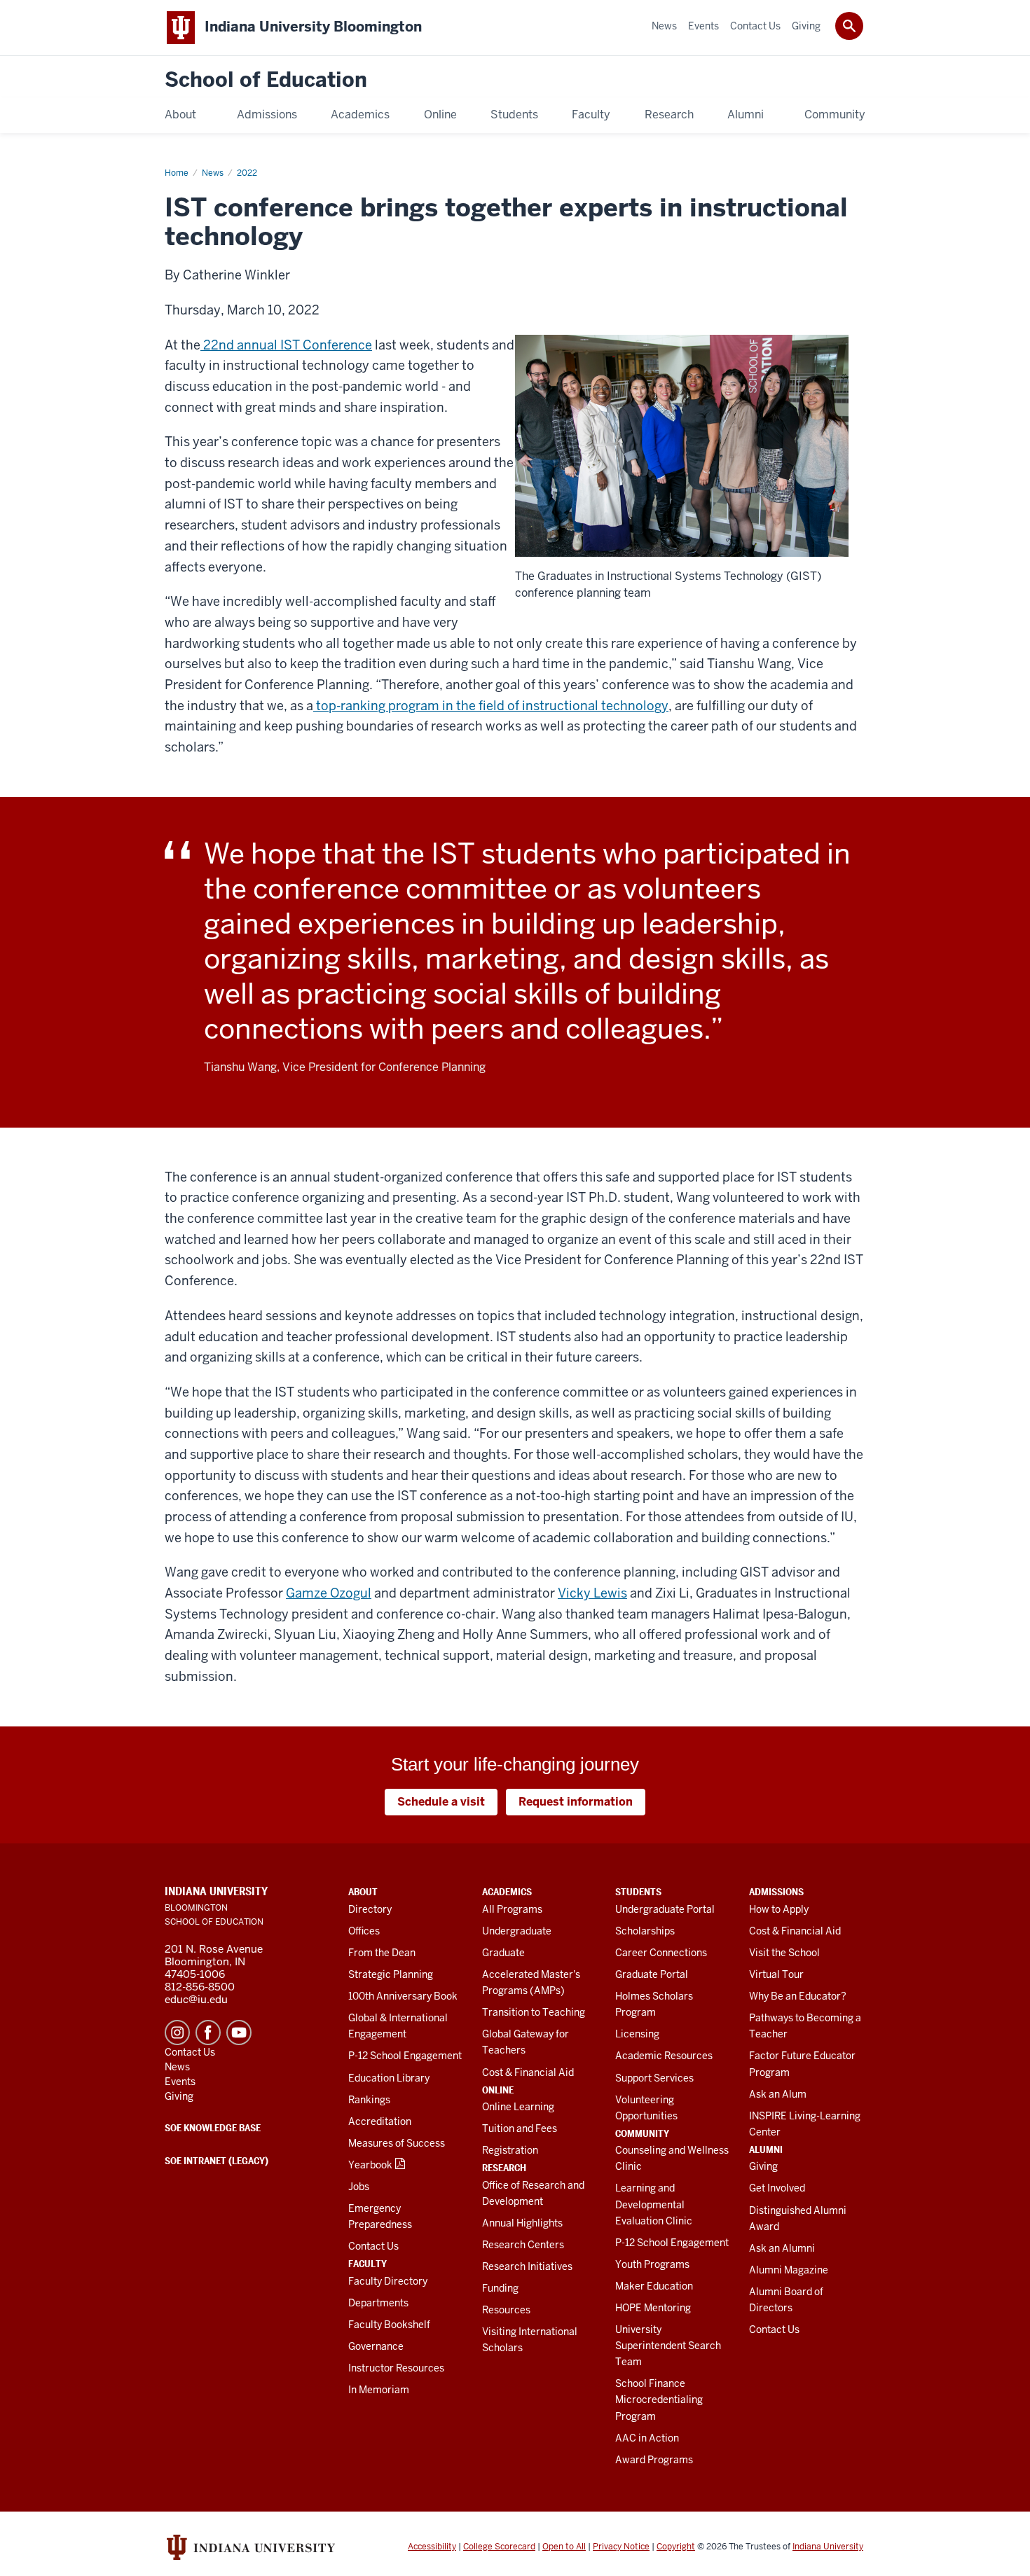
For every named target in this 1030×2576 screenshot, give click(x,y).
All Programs (512, 1909)
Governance (376, 2346)
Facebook (208, 2033)
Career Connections (661, 1953)
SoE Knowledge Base (213, 2128)
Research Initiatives (527, 2266)
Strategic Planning (391, 1974)
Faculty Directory (388, 2281)
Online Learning (518, 2107)
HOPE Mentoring (653, 2308)
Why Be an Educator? (798, 1996)
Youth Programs (652, 2264)
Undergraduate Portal (665, 1909)
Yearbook (370, 2165)
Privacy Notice (621, 2547)
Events (180, 2082)
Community (642, 2133)
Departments (378, 2303)
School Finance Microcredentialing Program (659, 2400)
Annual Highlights (522, 2223)
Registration (510, 2150)
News (213, 173)
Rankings (369, 2100)
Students (638, 1892)
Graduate (503, 1953)
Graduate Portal (652, 1974)
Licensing (637, 2034)
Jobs (359, 2187)
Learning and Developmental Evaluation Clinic (654, 2204)
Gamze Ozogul (329, 1593)
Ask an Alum (778, 2094)
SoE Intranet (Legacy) (217, 2161)
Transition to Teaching (534, 2012)
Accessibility (432, 2547)
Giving (763, 2166)
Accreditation (380, 2121)
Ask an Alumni (782, 2248)
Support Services (654, 2078)
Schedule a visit (441, 1802)
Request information (576, 1802)
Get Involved (777, 2188)
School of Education (266, 80)
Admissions (776, 1892)
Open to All (564, 2547)
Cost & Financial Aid (528, 2072)
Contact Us (373, 2246)
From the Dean (382, 1953)
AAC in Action (647, 2438)
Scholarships (645, 1931)
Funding (500, 2288)
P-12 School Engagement (405, 2056)
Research (504, 2168)
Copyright (676, 2547)
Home (177, 173)
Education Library (389, 2078)
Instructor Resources (396, 2368)
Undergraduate (517, 1931)
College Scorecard (499, 2547)
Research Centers (523, 2245)
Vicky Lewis (592, 1593)
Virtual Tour (776, 1974)
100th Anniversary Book (403, 1996)
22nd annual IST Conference (286, 345)
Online (498, 2090)
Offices (364, 1931)
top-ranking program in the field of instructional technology (491, 706)
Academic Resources (664, 2056)
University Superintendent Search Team (668, 2346)
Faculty (368, 2264)
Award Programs (654, 2460)
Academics (507, 1892)
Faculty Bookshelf (389, 2325)
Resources (506, 2310)
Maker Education (654, 2286)
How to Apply (779, 1909)
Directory (370, 1909)
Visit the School (784, 1953)
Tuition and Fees (520, 2128)
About (363, 1892)
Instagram (177, 2033)
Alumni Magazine (789, 2270)
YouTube (239, 2033)
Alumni (766, 2149)
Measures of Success (397, 2143)
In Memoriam (379, 2390)
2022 (247, 173)
